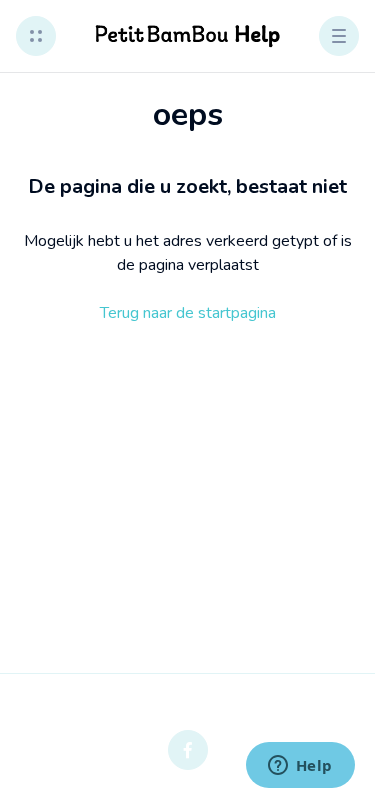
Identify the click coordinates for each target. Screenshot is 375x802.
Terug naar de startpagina (188, 313)
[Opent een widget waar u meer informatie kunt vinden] (300, 767)
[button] (36, 36)
